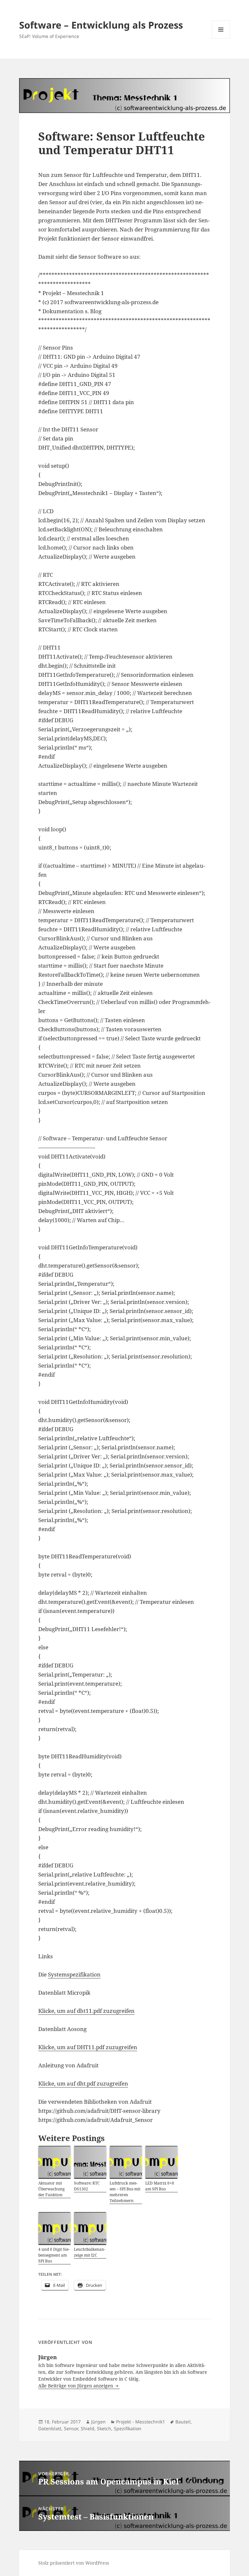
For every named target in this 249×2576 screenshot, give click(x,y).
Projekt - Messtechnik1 (141, 2422)
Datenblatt (50, 2428)
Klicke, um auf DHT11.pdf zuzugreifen (88, 2047)
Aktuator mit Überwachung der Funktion (51, 2189)
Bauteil (183, 2422)
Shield (88, 2428)
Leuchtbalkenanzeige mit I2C (90, 2252)
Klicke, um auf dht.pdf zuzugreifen (83, 2083)
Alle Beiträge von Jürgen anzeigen (76, 2386)
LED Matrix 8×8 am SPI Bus (160, 2186)
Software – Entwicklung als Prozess (101, 25)
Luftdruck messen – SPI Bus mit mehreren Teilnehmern (125, 2192)
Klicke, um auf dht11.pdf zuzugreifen (86, 2011)
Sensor (71, 2428)
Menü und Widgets (221, 38)
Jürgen (98, 2422)
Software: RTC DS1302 (87, 2186)
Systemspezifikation (74, 1974)
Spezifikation (128, 2428)
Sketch (104, 2428)
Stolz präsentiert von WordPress (74, 2563)
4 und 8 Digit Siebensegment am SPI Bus (54, 2255)
